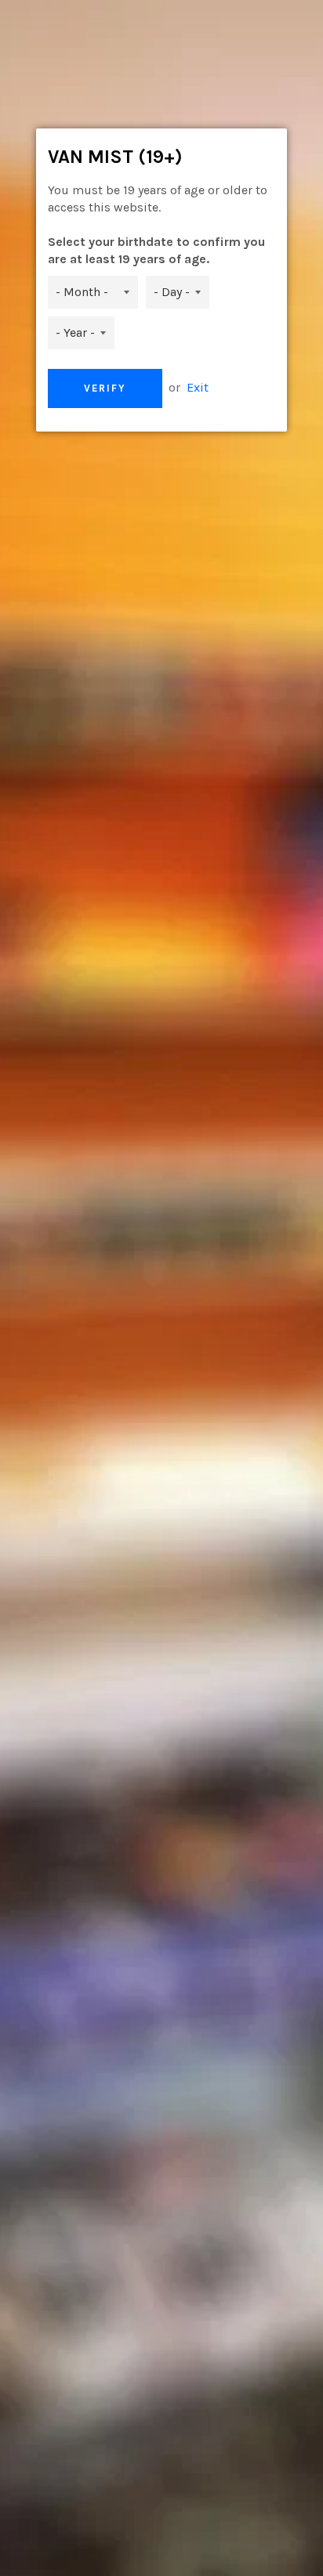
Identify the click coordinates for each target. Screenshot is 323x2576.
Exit (198, 387)
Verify (105, 388)
